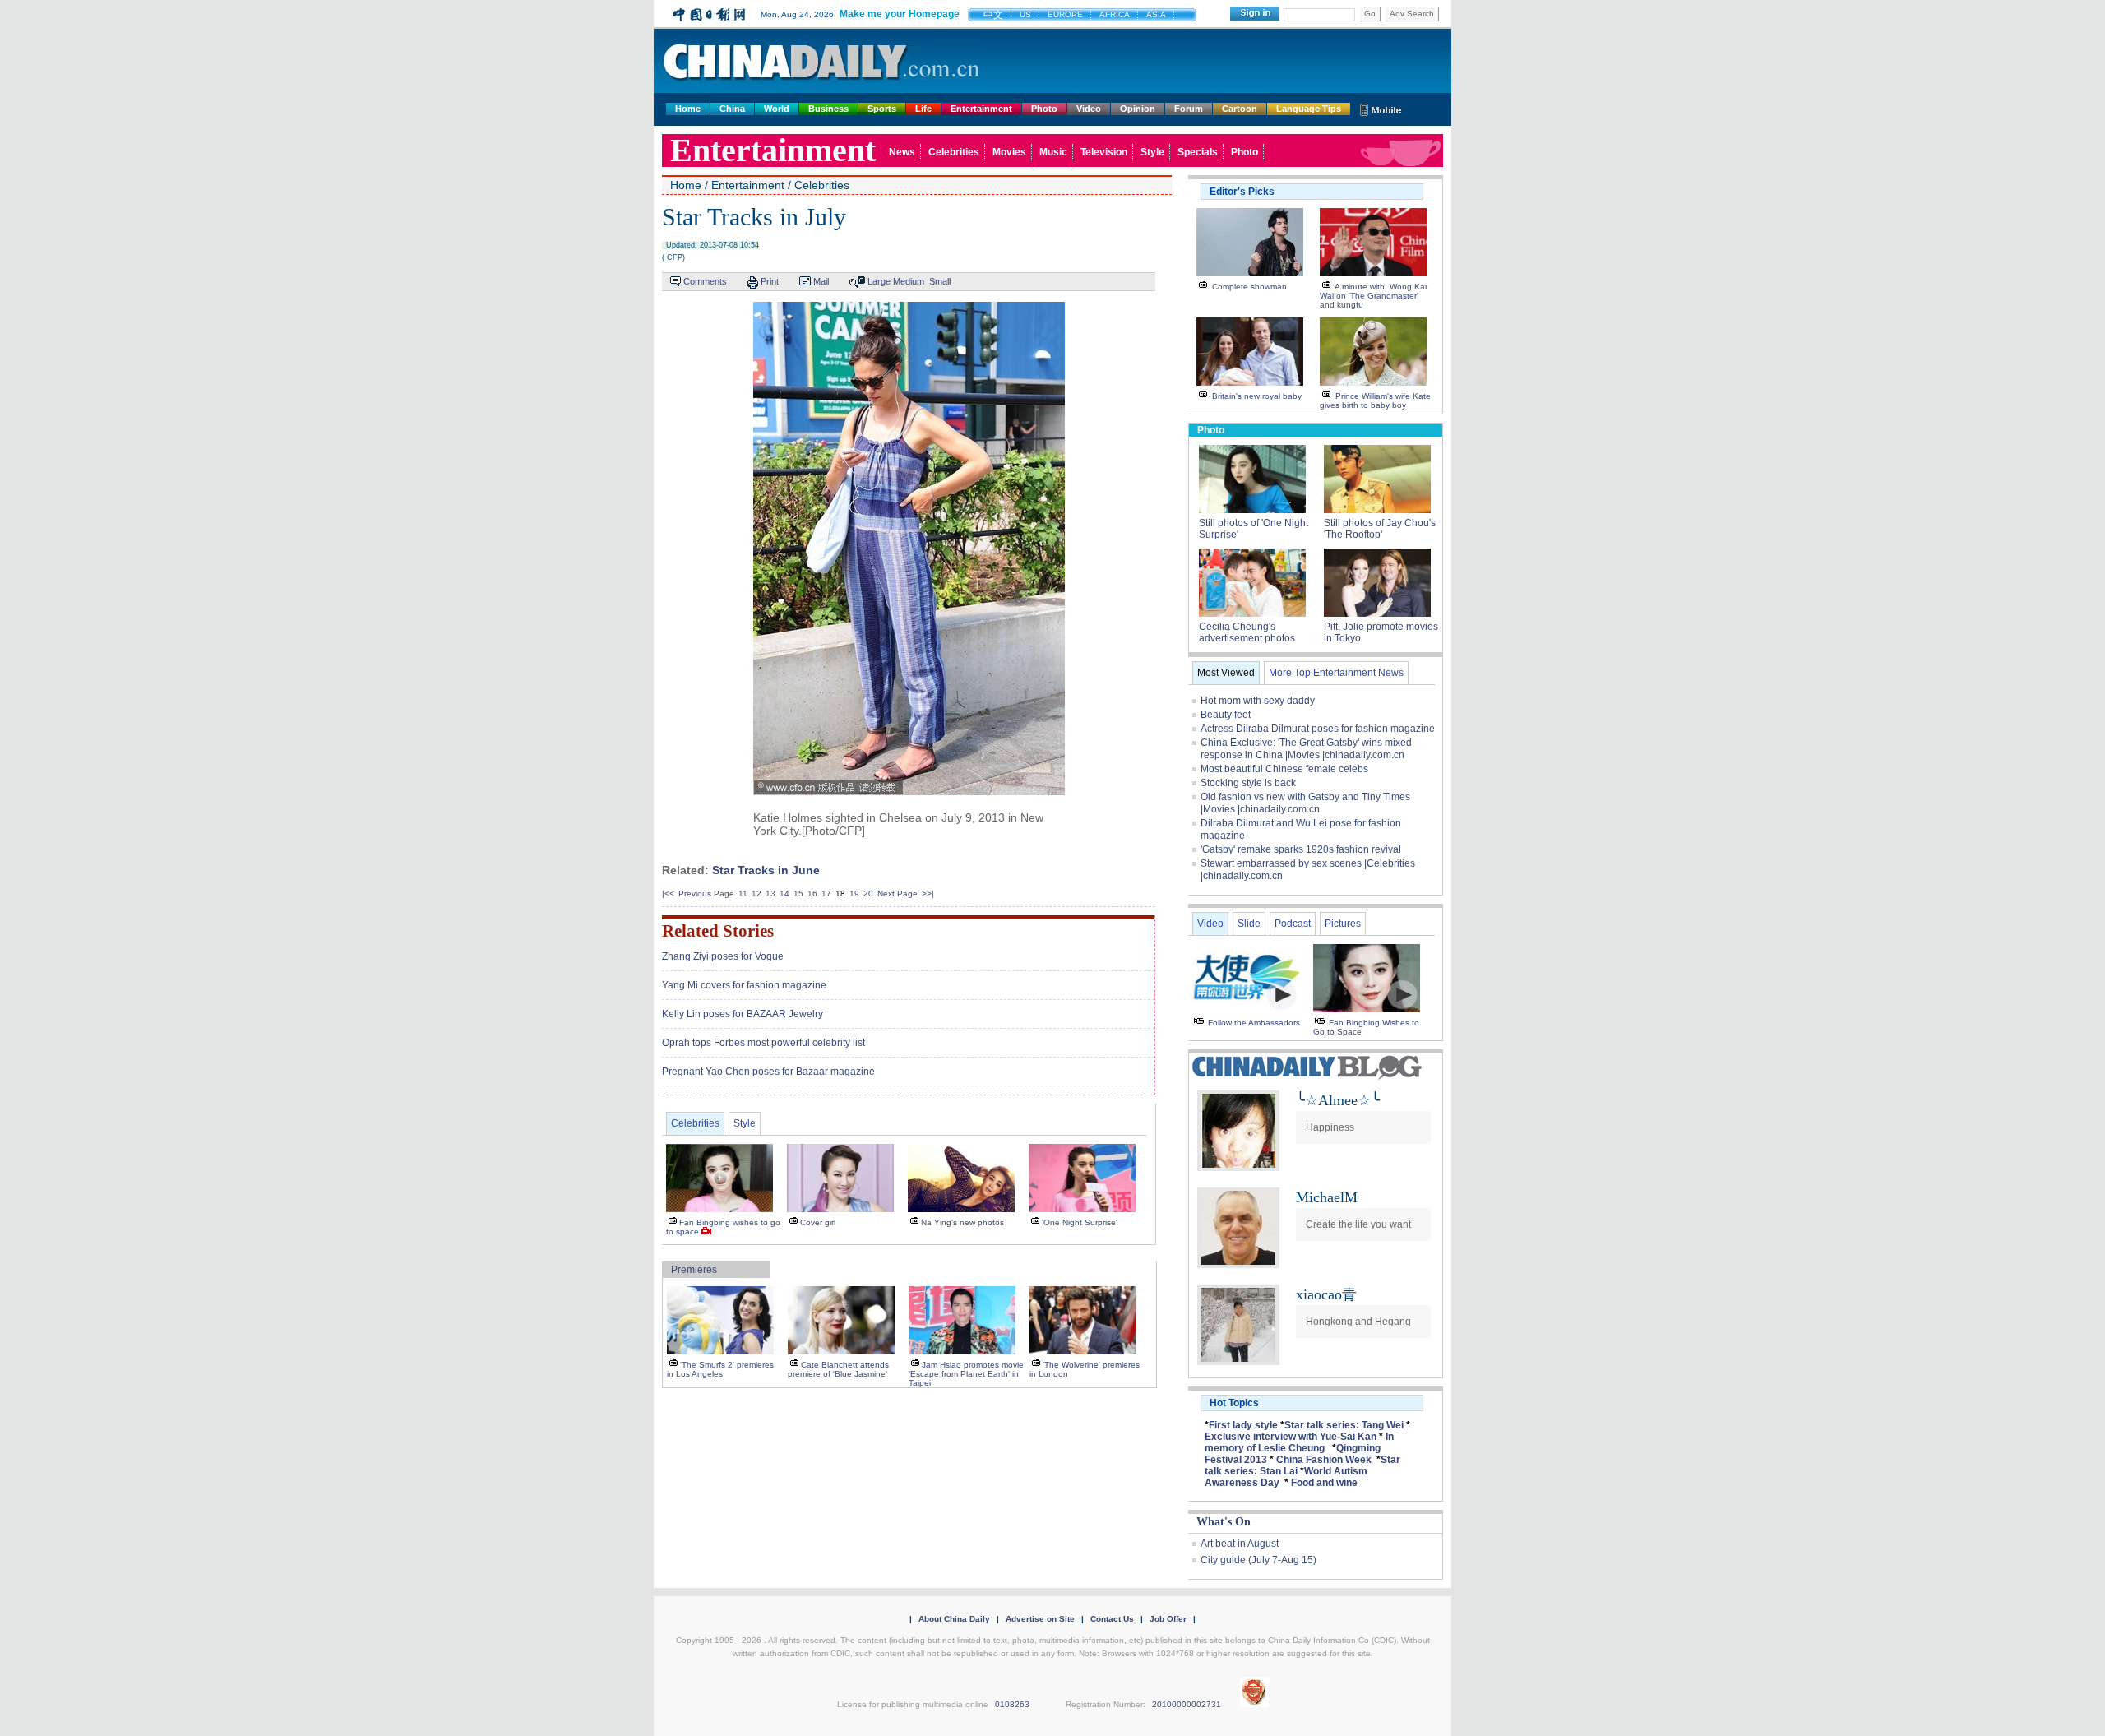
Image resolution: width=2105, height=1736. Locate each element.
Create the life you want (1358, 1224)
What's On (1224, 1522)
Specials (1198, 152)
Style (1152, 152)
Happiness (1330, 1127)
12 (756, 893)
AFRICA (1115, 14)
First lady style (1243, 1425)
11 (743, 893)
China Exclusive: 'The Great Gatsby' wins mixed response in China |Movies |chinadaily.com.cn (1306, 749)
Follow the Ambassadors (1254, 1023)
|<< (668, 893)
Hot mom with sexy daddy (1258, 701)
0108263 (1012, 1704)
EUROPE (1065, 14)
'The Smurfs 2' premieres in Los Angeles (720, 1369)
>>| (928, 893)
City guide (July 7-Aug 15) (1258, 1560)
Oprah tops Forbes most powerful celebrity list (763, 1043)
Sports (882, 109)
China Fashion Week (1324, 1460)
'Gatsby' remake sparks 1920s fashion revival (1301, 849)
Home (688, 109)
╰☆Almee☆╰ (1338, 1100)
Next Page (898, 893)
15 (798, 893)
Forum (1189, 109)
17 (826, 893)
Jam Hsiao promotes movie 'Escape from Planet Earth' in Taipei (966, 1374)
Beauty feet (1226, 715)
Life (923, 109)
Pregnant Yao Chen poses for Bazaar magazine (768, 1072)
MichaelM (1327, 1197)
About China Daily (954, 1619)
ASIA (1156, 14)
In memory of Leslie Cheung (1299, 1442)
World (777, 109)
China (732, 109)
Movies (1009, 152)
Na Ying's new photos (962, 1222)
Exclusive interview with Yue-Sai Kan (1291, 1437)
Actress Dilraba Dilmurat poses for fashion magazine (1318, 729)
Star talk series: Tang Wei (1344, 1425)
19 (854, 893)
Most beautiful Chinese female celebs (1284, 769)
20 (868, 893)
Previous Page (706, 893)
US (1025, 14)
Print (770, 281)
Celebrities (954, 152)
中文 (993, 15)
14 (784, 893)
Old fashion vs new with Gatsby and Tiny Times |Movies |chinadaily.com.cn (1305, 803)
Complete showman (1249, 287)
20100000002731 (1187, 1704)
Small (940, 281)
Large (879, 281)
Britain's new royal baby (1257, 396)
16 (812, 893)
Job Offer (1168, 1619)
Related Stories (718, 931)
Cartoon (1240, 109)
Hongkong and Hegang (1358, 1322)
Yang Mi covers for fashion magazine (744, 985)
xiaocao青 (1326, 1294)
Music (1053, 152)
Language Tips (1309, 109)
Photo (1044, 109)
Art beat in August (1240, 1544)
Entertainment (981, 109)
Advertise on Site (1040, 1619)
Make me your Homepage (900, 14)
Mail (821, 281)
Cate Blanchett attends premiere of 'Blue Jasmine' (838, 1369)
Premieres (694, 1270)
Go (1370, 14)
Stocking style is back (1248, 783)
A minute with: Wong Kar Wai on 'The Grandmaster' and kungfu (1374, 296)
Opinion (1138, 109)
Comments (705, 281)
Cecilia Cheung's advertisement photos (1247, 632)
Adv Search (1412, 14)
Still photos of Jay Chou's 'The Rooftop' (1380, 529)
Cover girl (818, 1222)
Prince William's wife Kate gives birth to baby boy (1375, 400)
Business (828, 109)
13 (770, 893)
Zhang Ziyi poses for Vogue (723, 956)
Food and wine (1324, 1483)
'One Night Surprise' (1080, 1222)
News (902, 152)
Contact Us (1112, 1619)
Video (1089, 109)
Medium (909, 281)
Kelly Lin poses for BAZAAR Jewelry (743, 1014)
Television (1104, 152)
